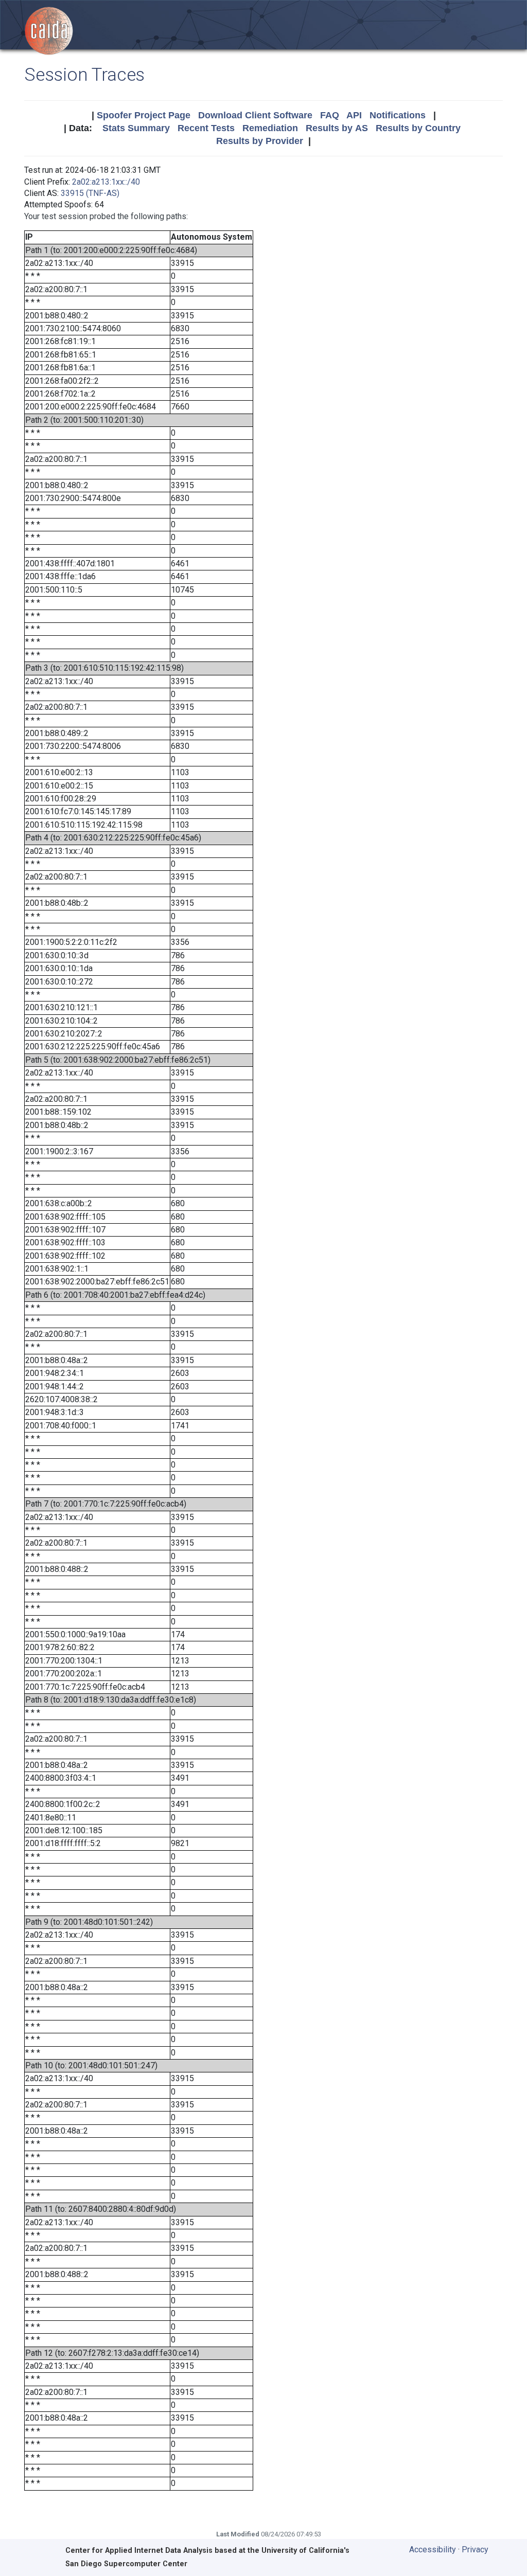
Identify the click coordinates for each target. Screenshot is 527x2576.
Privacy (475, 2550)
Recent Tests (206, 128)
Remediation (270, 128)
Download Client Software (255, 115)
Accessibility (433, 2550)
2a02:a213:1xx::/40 (106, 182)
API (354, 115)
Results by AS (337, 128)
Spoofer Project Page (144, 115)
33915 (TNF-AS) (90, 193)
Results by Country (418, 128)
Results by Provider (260, 141)
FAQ (330, 115)
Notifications (398, 115)
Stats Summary (136, 128)
